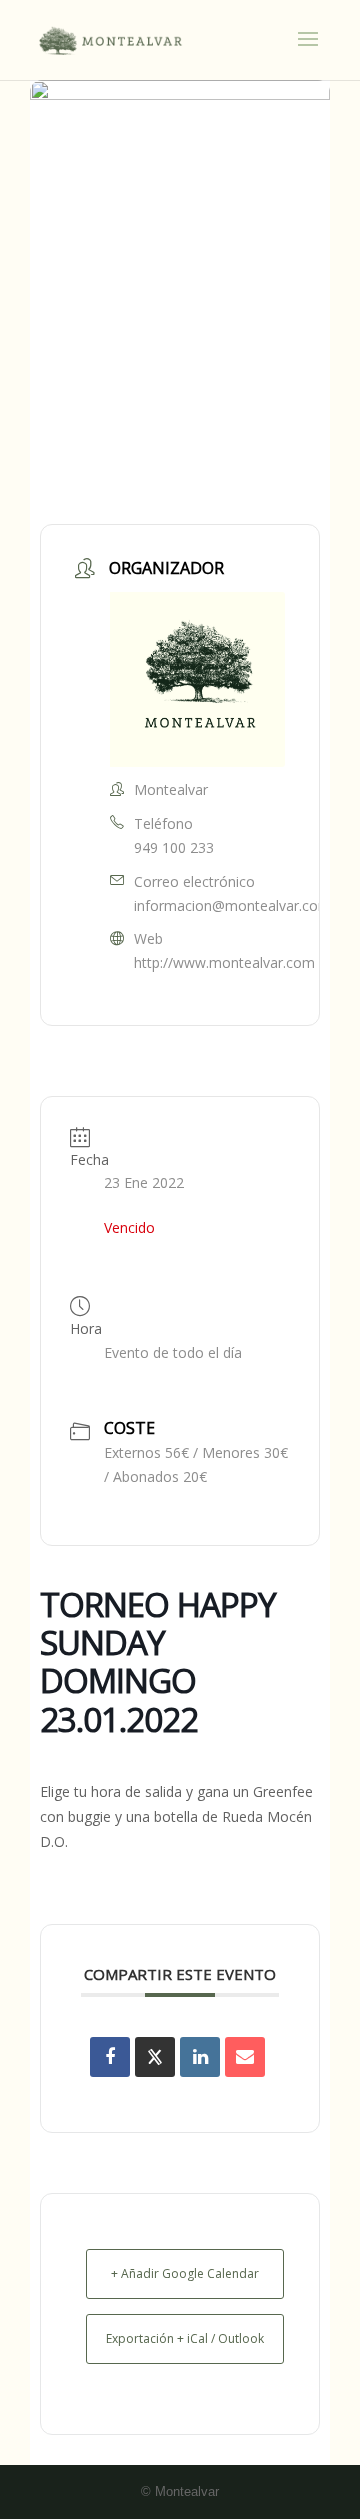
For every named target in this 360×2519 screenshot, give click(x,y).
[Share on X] (155, 2057)
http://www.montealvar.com (224, 962)
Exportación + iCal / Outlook (185, 2338)
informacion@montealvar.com (232, 905)
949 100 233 (174, 847)
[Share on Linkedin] (200, 2057)
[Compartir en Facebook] (110, 2057)
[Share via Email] (245, 2057)
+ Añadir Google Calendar (185, 2273)
